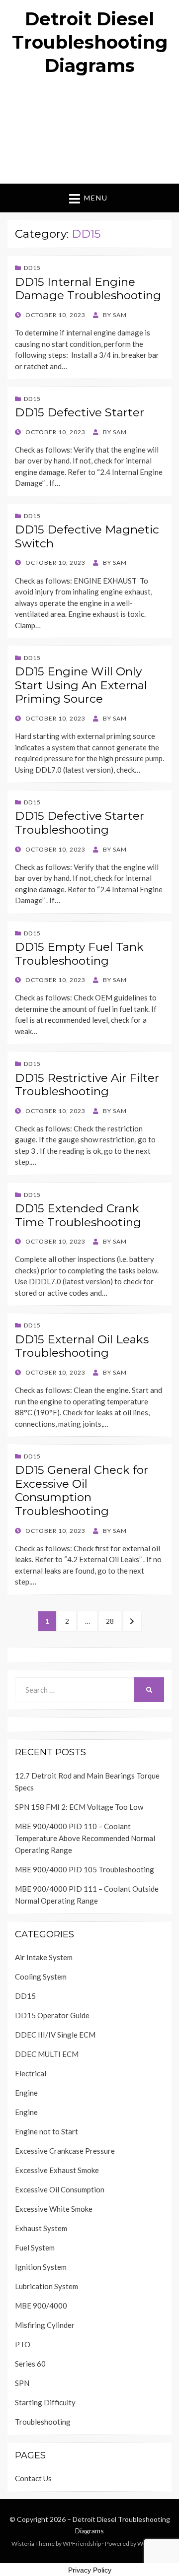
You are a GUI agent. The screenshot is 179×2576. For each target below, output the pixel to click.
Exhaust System (41, 2228)
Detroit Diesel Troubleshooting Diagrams (90, 42)
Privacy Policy (90, 2570)
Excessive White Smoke (54, 2209)
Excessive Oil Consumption (60, 2189)
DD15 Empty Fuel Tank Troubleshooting (79, 954)
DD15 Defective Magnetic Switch (87, 536)
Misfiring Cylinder (45, 2325)
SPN (22, 2383)
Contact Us (33, 2478)
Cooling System (41, 1977)
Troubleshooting (43, 2422)
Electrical (31, 2073)
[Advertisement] (89, 134)
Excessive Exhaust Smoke (57, 2170)
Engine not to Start (46, 2131)
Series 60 (30, 2364)
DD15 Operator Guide (52, 2015)
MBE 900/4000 (41, 2306)
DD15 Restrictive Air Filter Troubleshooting (87, 1085)
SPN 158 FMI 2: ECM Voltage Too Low (79, 1807)
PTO (23, 2344)
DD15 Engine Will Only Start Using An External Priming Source (81, 685)
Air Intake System (44, 1957)
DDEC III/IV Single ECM (55, 2035)
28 (113, 1621)
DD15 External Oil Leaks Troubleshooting (82, 1346)
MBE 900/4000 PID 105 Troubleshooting (85, 1869)
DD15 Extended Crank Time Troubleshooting (78, 1215)
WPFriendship (82, 2543)
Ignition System (41, 2267)
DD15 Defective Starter (80, 412)
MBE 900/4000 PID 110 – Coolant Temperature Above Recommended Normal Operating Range (85, 1838)
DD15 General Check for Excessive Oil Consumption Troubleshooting (82, 1490)
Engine (26, 2093)
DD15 (32, 268)
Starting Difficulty (45, 2402)
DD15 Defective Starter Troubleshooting (80, 823)
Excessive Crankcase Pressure (65, 2151)
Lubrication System (46, 2286)
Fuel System (35, 2247)
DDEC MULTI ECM (47, 2054)
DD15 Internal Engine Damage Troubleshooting (88, 289)
